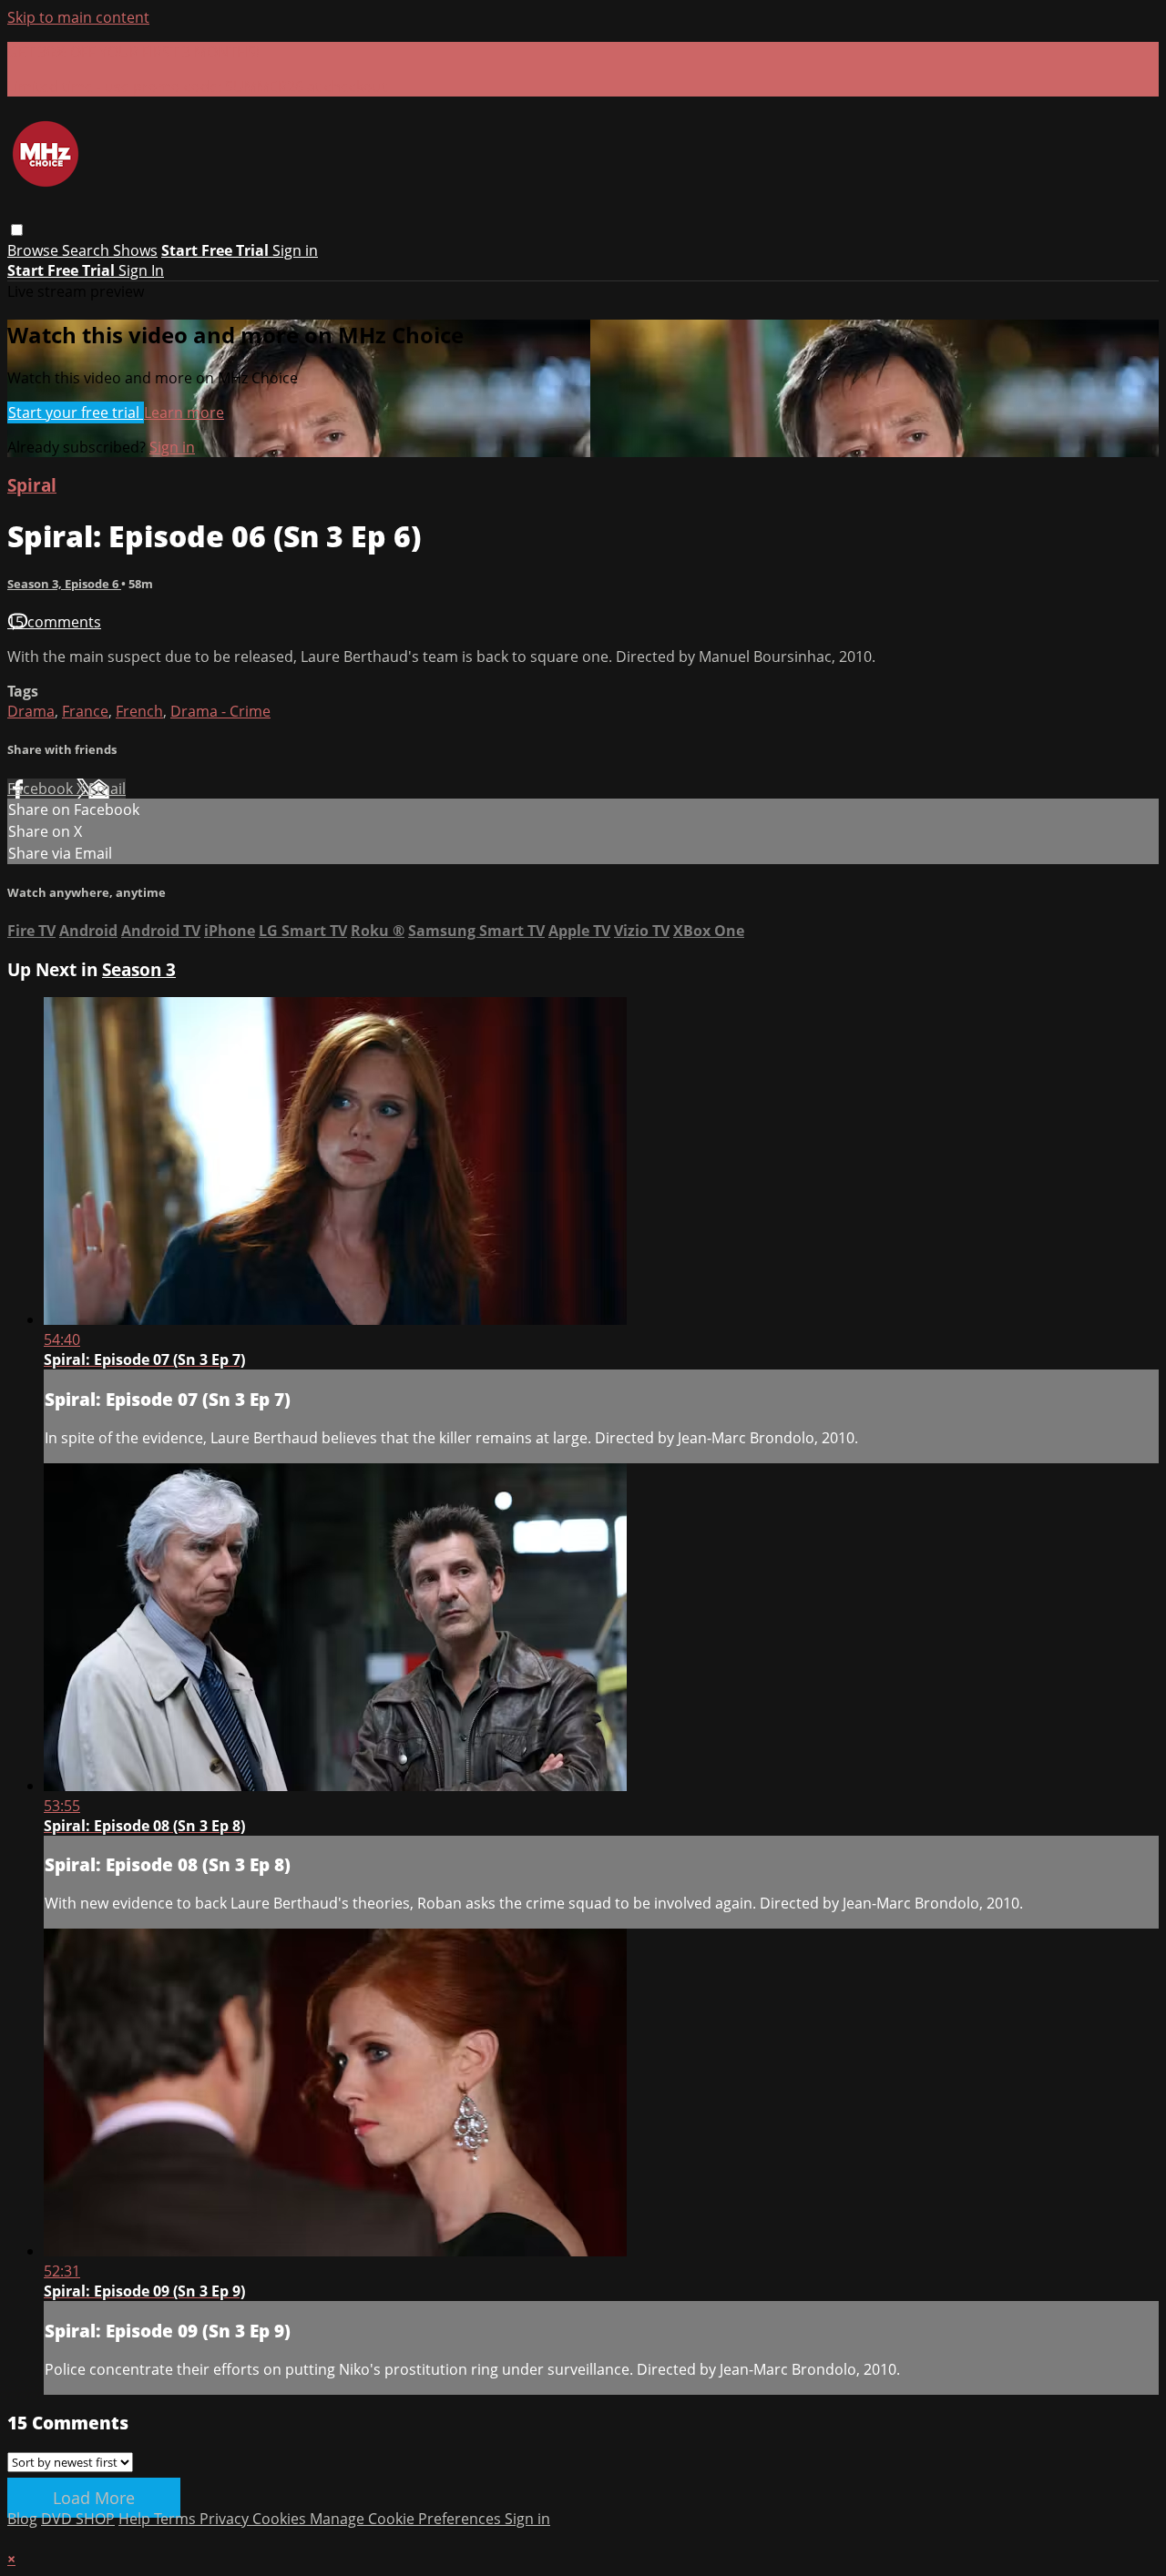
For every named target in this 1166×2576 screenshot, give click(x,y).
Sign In (141, 270)
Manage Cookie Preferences (407, 2519)
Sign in (295, 250)
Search (87, 250)
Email (107, 789)
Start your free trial (76, 412)
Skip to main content (78, 17)
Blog (22, 2519)
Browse (35, 250)
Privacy (226, 2519)
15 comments (54, 622)
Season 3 (139, 969)
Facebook (42, 789)
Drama (31, 711)
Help (136, 2519)
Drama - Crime (220, 711)
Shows (135, 250)
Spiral (32, 485)
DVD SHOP (78, 2519)
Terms (177, 2519)
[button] (17, 230)
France (85, 711)
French (139, 711)
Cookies (281, 2519)
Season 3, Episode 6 (64, 584)
